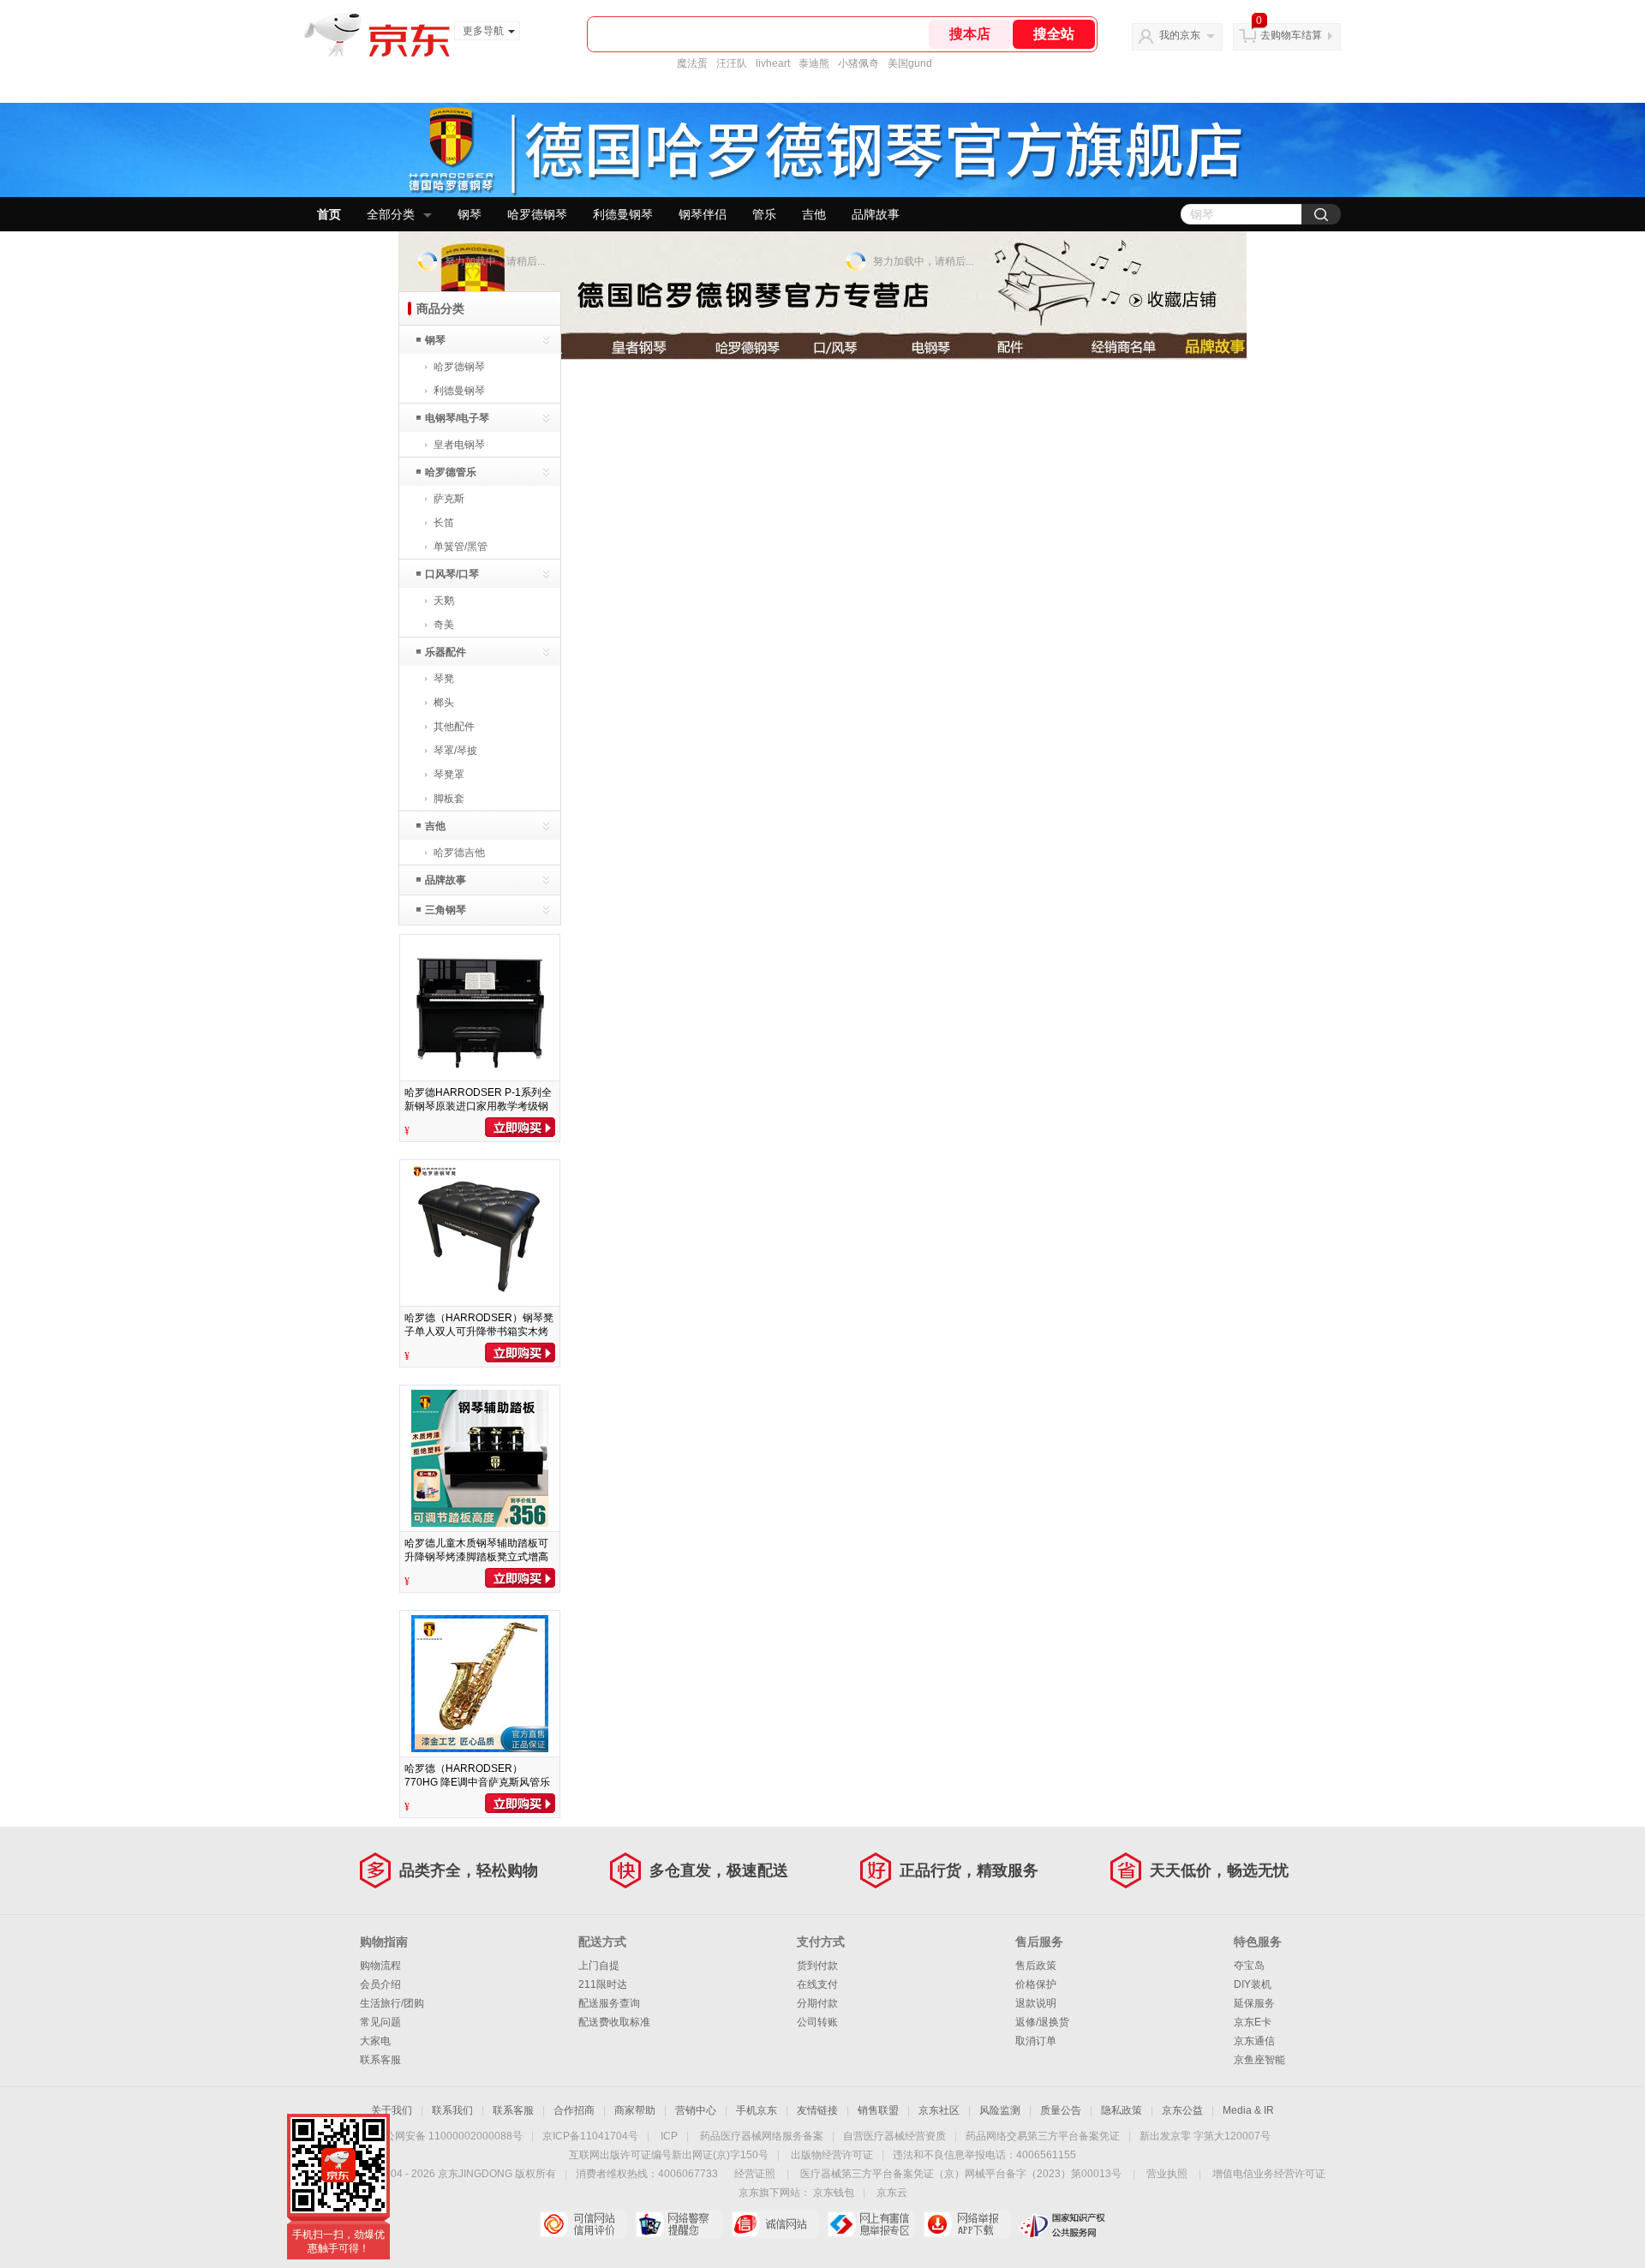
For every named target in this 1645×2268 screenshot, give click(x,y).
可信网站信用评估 (583, 2224)
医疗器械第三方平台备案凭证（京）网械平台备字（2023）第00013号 (961, 2174)
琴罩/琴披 (455, 751)
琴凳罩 (449, 775)
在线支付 (817, 1984)
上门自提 (599, 1966)
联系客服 (380, 2060)
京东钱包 (834, 2193)
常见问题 (380, 2022)
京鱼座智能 (1259, 2060)
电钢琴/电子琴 (457, 418)
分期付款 (817, 2003)
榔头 (444, 703)
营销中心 (696, 2110)
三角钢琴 (446, 910)
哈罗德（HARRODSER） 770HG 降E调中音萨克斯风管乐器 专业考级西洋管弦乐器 (477, 1782)
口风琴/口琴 (452, 574)
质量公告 (1061, 2110)
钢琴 (470, 214)
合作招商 (574, 2110)
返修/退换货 (1042, 2022)
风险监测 (1000, 2110)
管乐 (764, 214)
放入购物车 (520, 1127)
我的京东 (1180, 35)
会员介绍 (380, 1984)
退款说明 (1036, 2003)
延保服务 (1254, 2003)
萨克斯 (449, 499)
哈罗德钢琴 (537, 214)
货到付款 (817, 1966)
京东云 (892, 2193)
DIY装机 (1253, 1984)
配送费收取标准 (614, 2022)
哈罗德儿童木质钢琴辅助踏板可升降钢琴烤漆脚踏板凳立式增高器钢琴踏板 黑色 (476, 1557)
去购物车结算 (1291, 35)
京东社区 (939, 2110)
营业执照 (1167, 2174)
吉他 (814, 214)
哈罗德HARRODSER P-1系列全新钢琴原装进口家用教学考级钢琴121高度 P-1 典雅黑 (478, 1106)
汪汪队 (732, 63)
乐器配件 (446, 652)
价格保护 (1036, 1984)
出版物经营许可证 (832, 2155)
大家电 (375, 2041)
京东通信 (1254, 2041)
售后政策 (1036, 1966)
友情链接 (817, 2110)
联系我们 (452, 2110)
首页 (329, 214)
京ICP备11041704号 (590, 2136)
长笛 (444, 523)
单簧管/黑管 (461, 547)
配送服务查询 (609, 2003)
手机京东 (757, 2110)
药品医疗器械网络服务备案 (762, 2136)
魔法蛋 (692, 63)
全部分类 (391, 214)
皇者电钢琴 (459, 445)
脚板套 (449, 799)
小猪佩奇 (858, 63)
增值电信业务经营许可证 (1269, 2174)
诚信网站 (775, 2224)
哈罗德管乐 (451, 472)
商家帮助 (635, 2110)
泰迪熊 (814, 63)
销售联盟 (878, 2110)
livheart (773, 63)
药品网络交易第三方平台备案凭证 (1043, 2136)
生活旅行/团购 (392, 2003)
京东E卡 (1253, 2022)
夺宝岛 (1249, 1966)
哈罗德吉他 (459, 853)
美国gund (910, 63)
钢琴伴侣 (703, 214)
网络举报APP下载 (967, 2224)
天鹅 (444, 601)
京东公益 (1182, 2110)
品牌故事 (876, 214)
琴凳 (444, 679)
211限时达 (603, 1984)
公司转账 (817, 2022)
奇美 (444, 625)
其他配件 (454, 727)
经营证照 (755, 2174)
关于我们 (392, 2110)
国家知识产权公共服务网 (1063, 2224)
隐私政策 (1122, 2110)
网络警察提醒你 (679, 2224)
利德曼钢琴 (623, 214)
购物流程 (380, 1966)
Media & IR (1248, 2110)
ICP (669, 2136)
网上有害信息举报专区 (871, 2224)
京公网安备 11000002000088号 (449, 2136)
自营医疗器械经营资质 (894, 2136)
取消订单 (1036, 2041)
